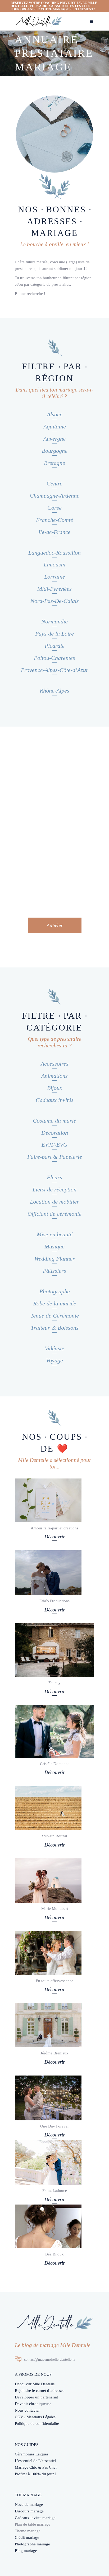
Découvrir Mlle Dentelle (35, 2384)
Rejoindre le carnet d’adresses (40, 2391)
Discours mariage (29, 2511)
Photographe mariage (32, 2544)
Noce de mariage (29, 2505)
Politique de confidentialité (37, 2424)
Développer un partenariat (36, 2397)
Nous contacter (27, 2410)
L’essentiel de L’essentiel (35, 2461)
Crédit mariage (27, 2537)
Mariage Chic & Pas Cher (36, 2467)
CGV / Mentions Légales (35, 2417)
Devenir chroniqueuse (33, 2404)
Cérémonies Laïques (32, 2454)
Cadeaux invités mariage (35, 2518)
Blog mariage (26, 2551)
